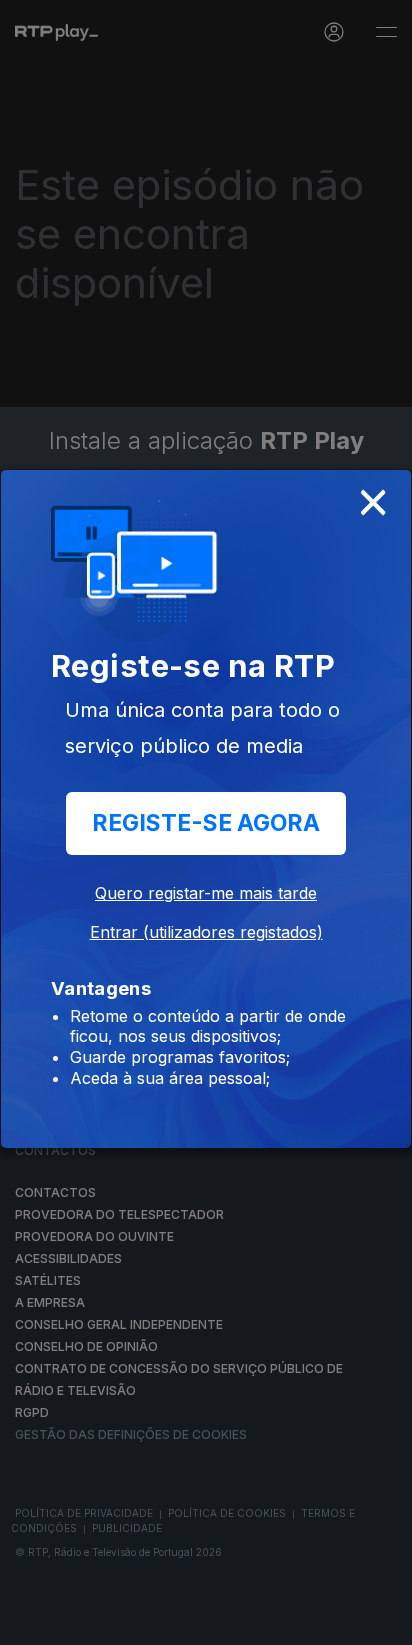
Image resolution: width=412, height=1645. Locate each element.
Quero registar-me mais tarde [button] (206, 893)
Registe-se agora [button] (206, 823)
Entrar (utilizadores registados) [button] (206, 932)
